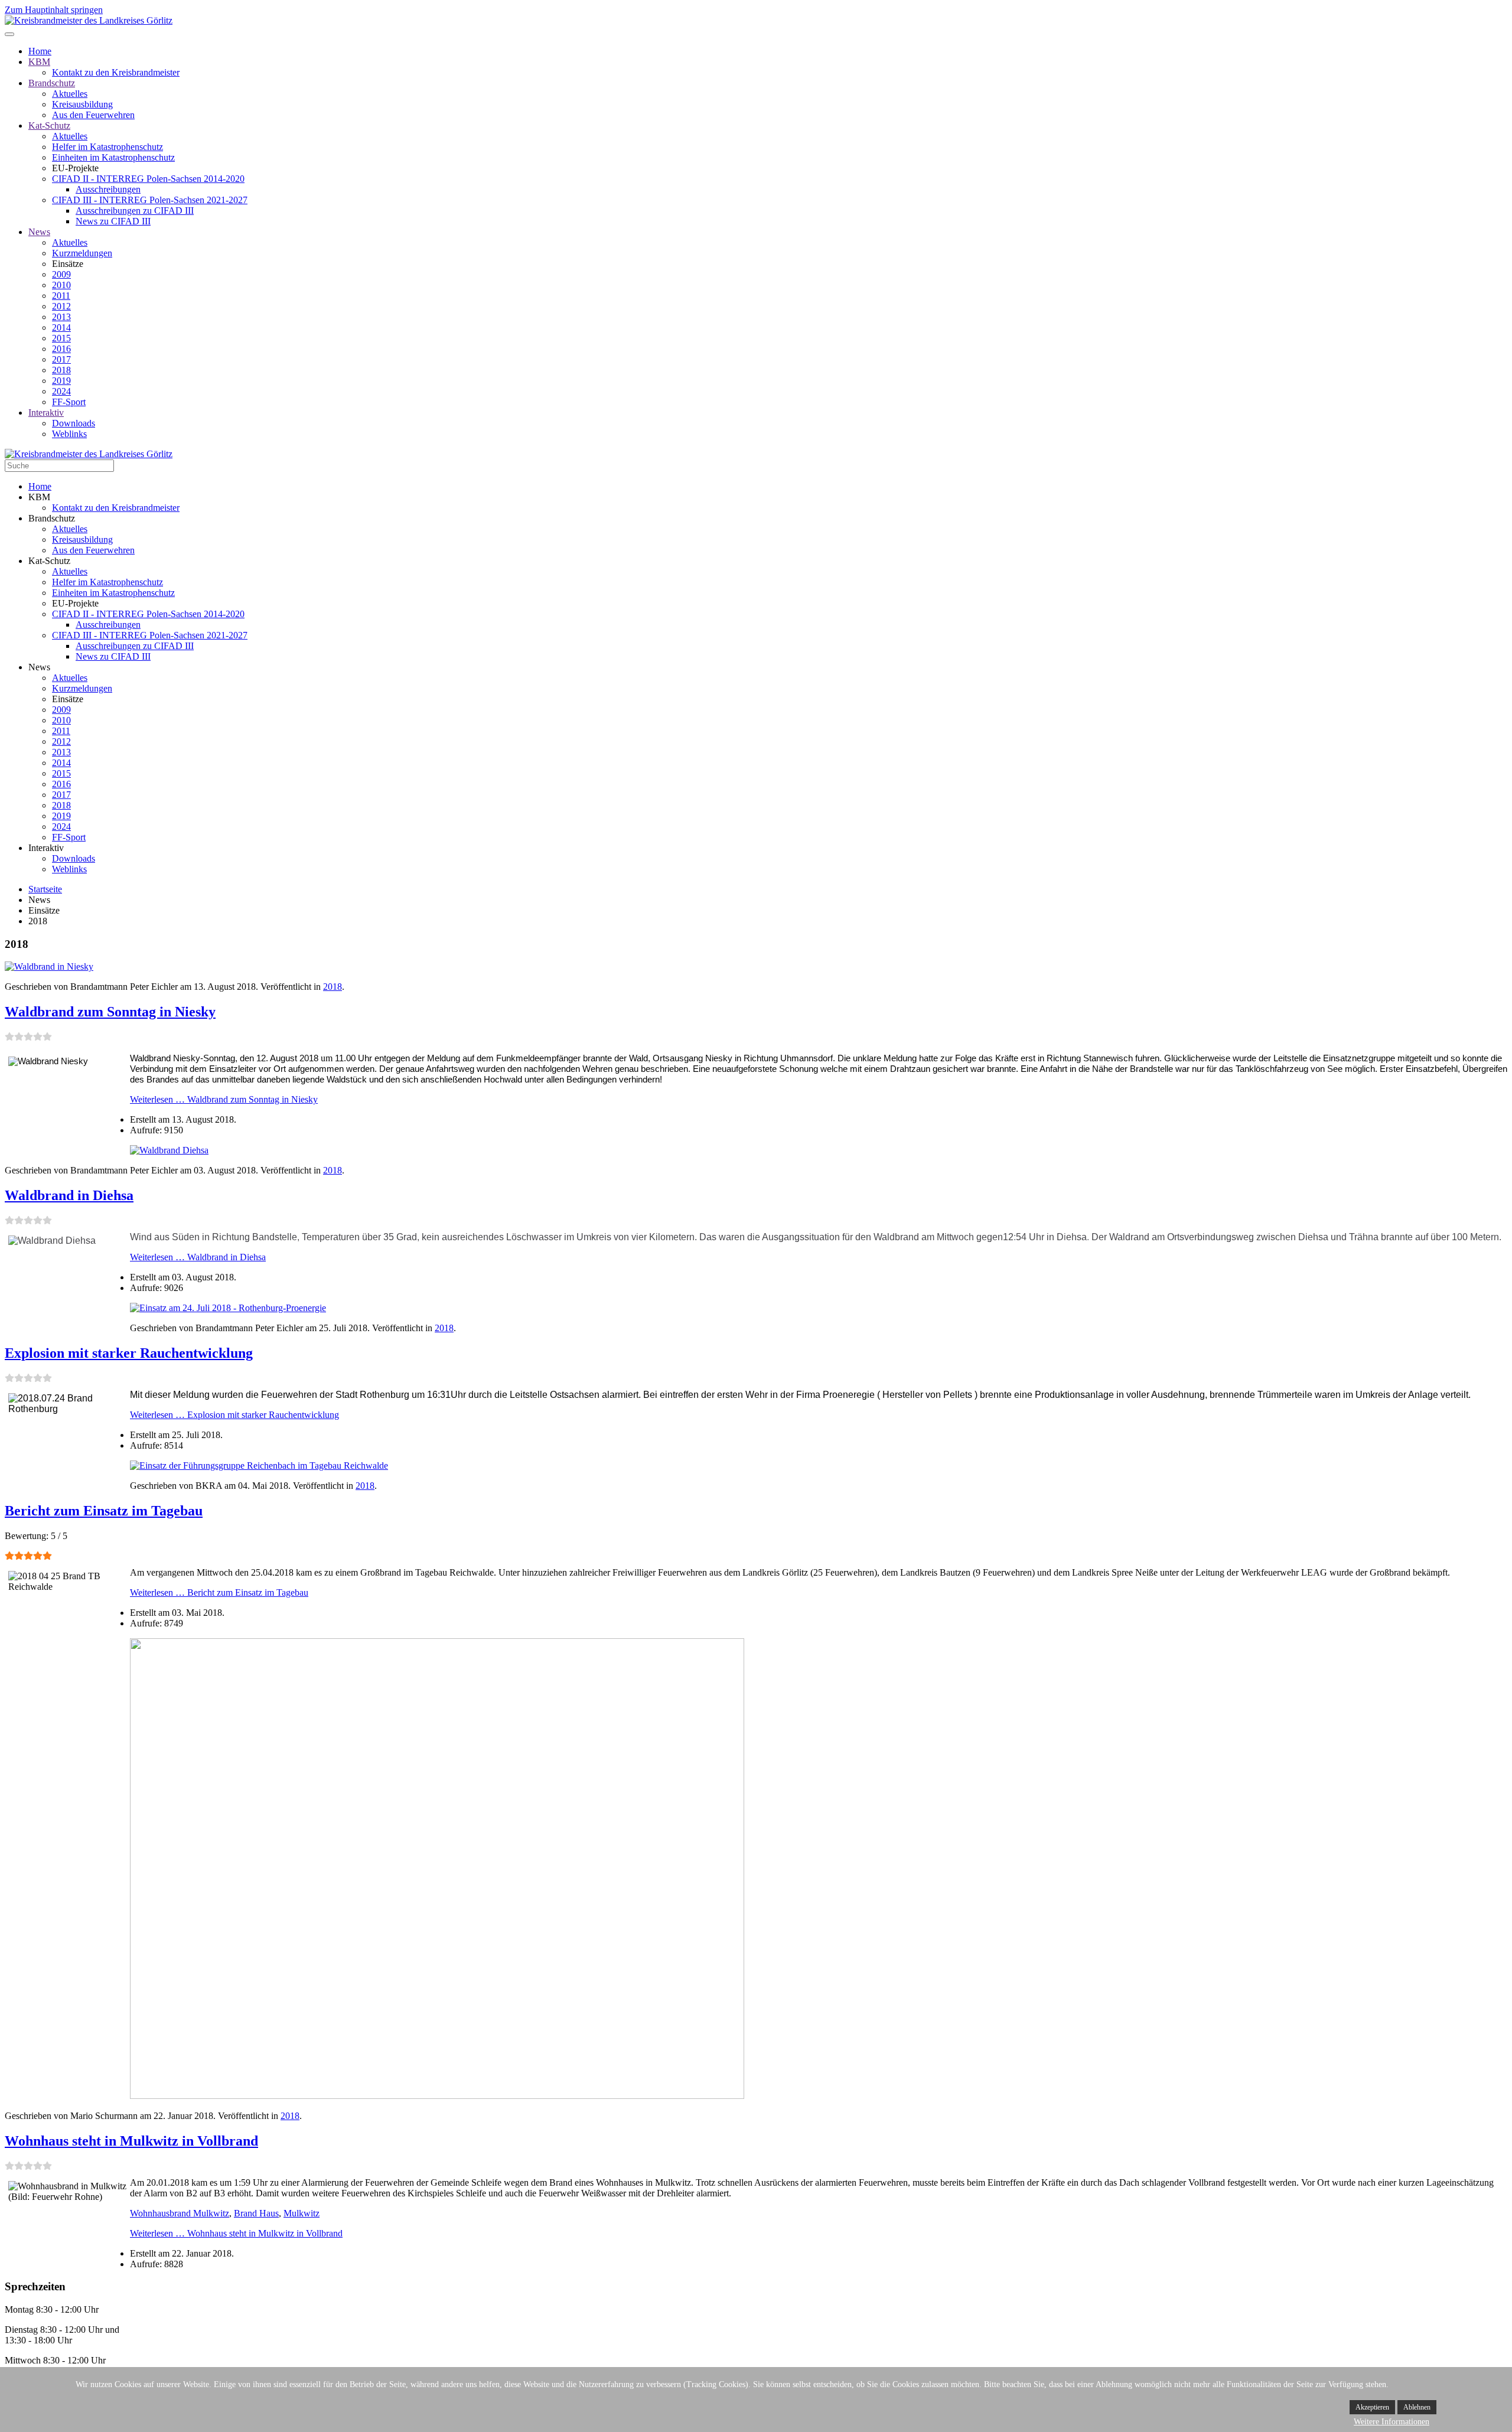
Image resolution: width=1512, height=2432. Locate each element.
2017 (61, 359)
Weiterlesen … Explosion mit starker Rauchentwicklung (234, 1415)
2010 (61, 285)
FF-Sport (69, 402)
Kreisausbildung (82, 104)
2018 (61, 370)
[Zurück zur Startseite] (89, 20)
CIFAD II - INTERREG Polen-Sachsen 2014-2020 (148, 179)
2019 (61, 381)
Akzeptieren (1372, 2407)
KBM (39, 62)
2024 (61, 391)
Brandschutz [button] (52, 518)
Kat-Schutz (49, 125)
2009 (61, 274)
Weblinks (69, 434)
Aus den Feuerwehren (93, 115)
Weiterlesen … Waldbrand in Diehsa (198, 1257)
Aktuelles (70, 94)
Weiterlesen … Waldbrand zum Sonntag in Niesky (224, 1099)
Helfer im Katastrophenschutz (107, 147)
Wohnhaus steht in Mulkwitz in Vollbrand (131, 2141)
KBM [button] (39, 497)
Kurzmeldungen (82, 253)
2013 (61, 317)
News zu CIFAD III (113, 221)
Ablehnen (1417, 2407)
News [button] (39, 667)
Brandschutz (52, 83)
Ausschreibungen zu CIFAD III (135, 211)
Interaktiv (46, 413)
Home (40, 51)
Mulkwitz (302, 2213)
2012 (61, 306)
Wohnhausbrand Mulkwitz (180, 2213)
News (39, 232)
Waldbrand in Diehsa (69, 1195)
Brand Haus (256, 2213)
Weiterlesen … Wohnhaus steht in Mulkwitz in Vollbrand (236, 2233)
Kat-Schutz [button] (49, 561)
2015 (61, 338)
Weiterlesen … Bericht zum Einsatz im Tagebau (219, 1592)
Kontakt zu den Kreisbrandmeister (116, 72)
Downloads (74, 423)
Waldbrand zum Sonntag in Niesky (110, 1012)
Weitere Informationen (1392, 2422)
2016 (61, 349)
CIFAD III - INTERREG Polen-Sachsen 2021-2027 (150, 200)
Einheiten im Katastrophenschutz (113, 157)
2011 (61, 296)
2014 (61, 327)
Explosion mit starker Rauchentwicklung (129, 1353)
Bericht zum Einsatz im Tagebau (104, 1511)
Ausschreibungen (108, 189)
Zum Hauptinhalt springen (54, 10)
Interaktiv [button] (46, 848)
